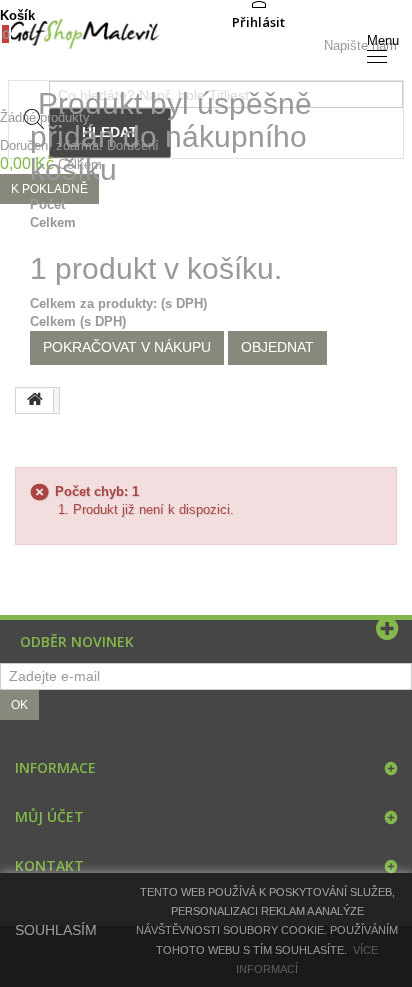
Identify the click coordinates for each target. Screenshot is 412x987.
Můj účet (49, 816)
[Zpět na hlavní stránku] (35, 401)
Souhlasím (56, 930)
